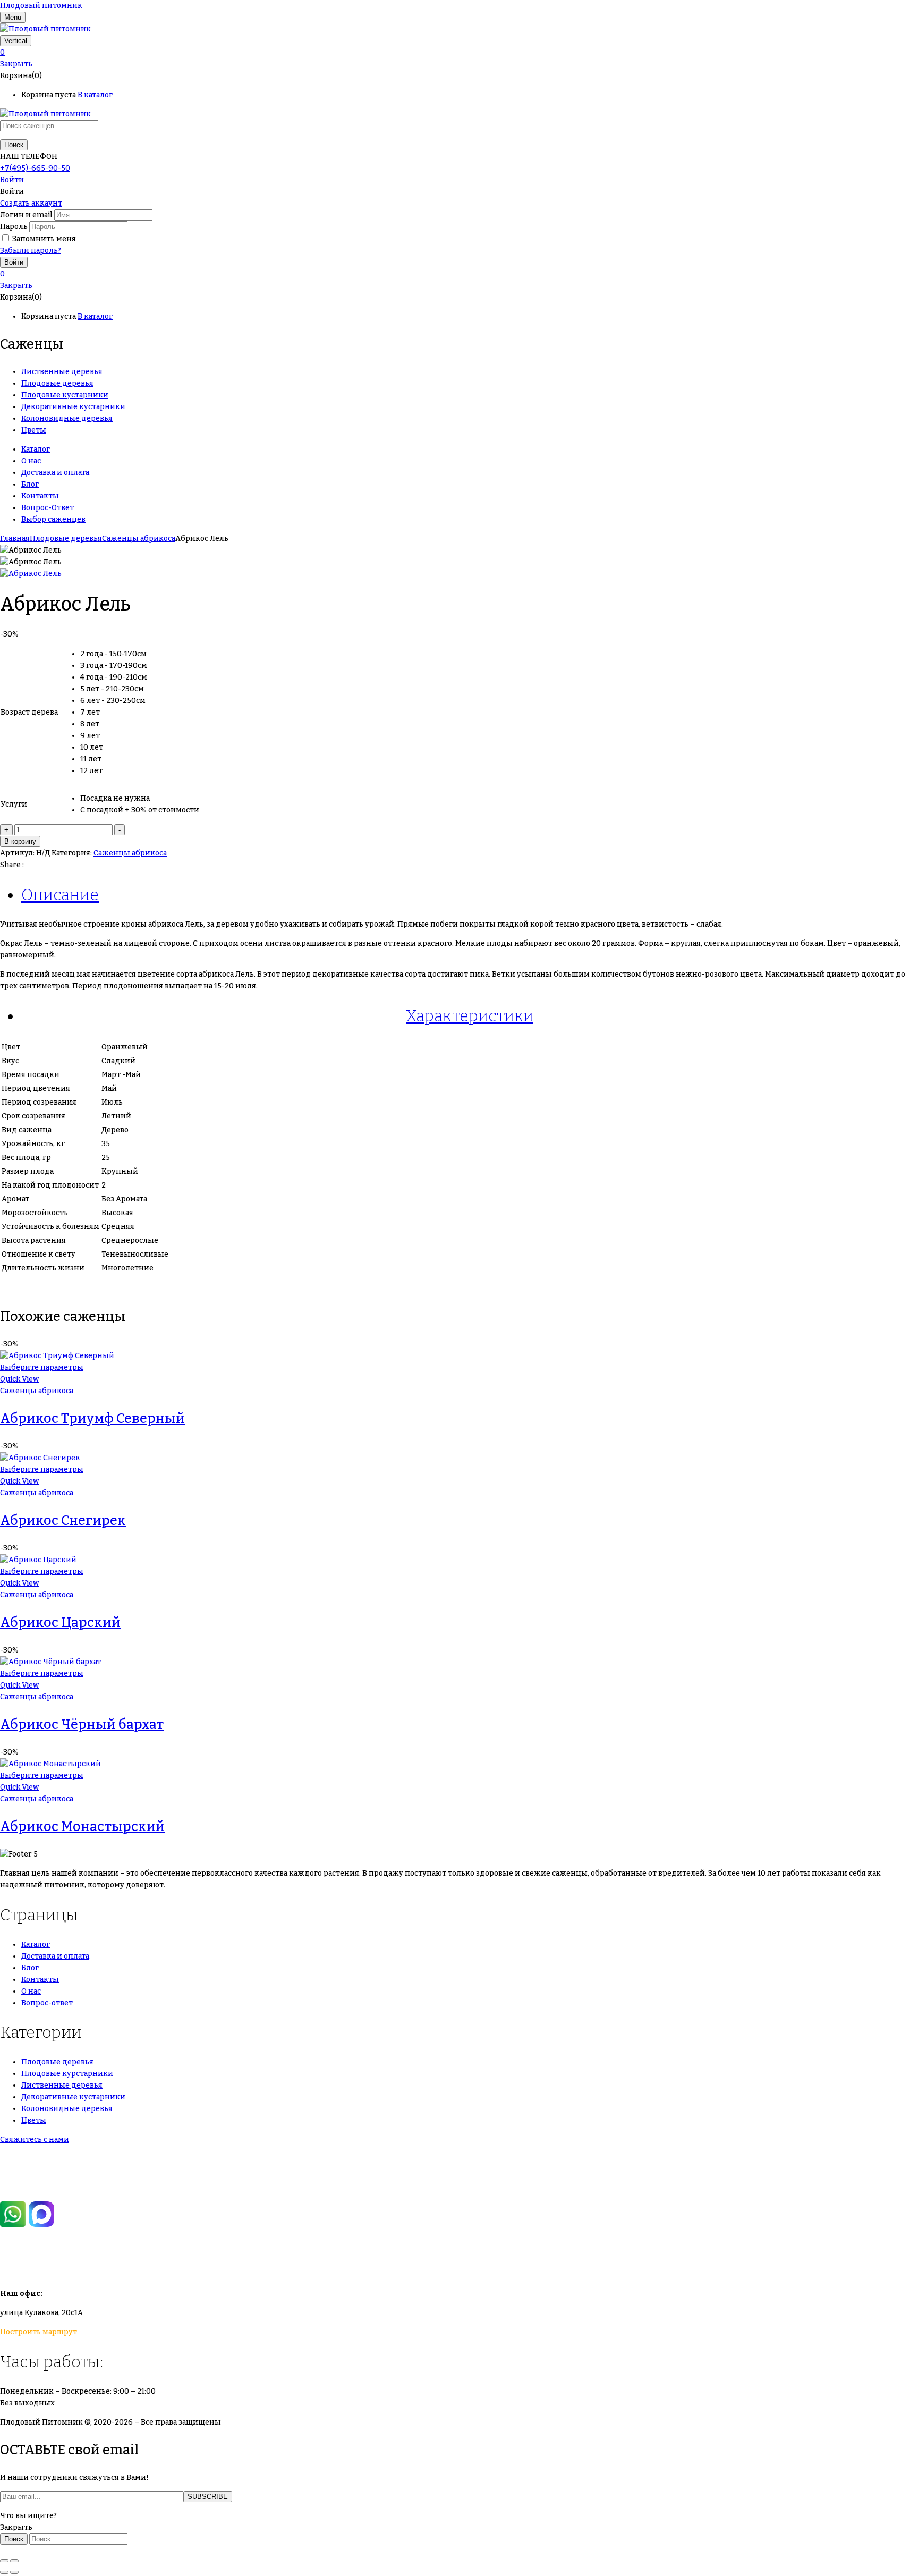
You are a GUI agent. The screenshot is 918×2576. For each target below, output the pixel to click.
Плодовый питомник (41, 6)
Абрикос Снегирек (63, 1521)
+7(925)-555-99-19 (34, 2182)
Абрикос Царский (60, 1623)
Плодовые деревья (66, 539)
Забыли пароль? (31, 251)
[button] (459, 53)
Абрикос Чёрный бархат (82, 1725)
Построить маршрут (39, 2332)
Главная (15, 539)
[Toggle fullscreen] (14, 2561)
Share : (12, 865)
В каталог (95, 95)
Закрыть (16, 64)
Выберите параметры (42, 1367)
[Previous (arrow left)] (4, 2572)
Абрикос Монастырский (82, 1827)
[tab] (470, 895)
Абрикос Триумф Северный (92, 1419)
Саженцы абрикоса (139, 539)
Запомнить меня (44, 239)
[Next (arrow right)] (14, 2572)
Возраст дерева (29, 712)
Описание (60, 895)
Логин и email (26, 215)
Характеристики (470, 1016)
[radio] (140, 654)
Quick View (19, 1379)
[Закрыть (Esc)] (4, 2561)
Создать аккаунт (31, 203)
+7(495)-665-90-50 (35, 168)
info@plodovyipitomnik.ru (98, 2264)
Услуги (14, 804)
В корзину (20, 841)
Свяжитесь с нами (35, 2139)
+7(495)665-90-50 (33, 2159)
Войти (12, 180)
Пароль (14, 227)
